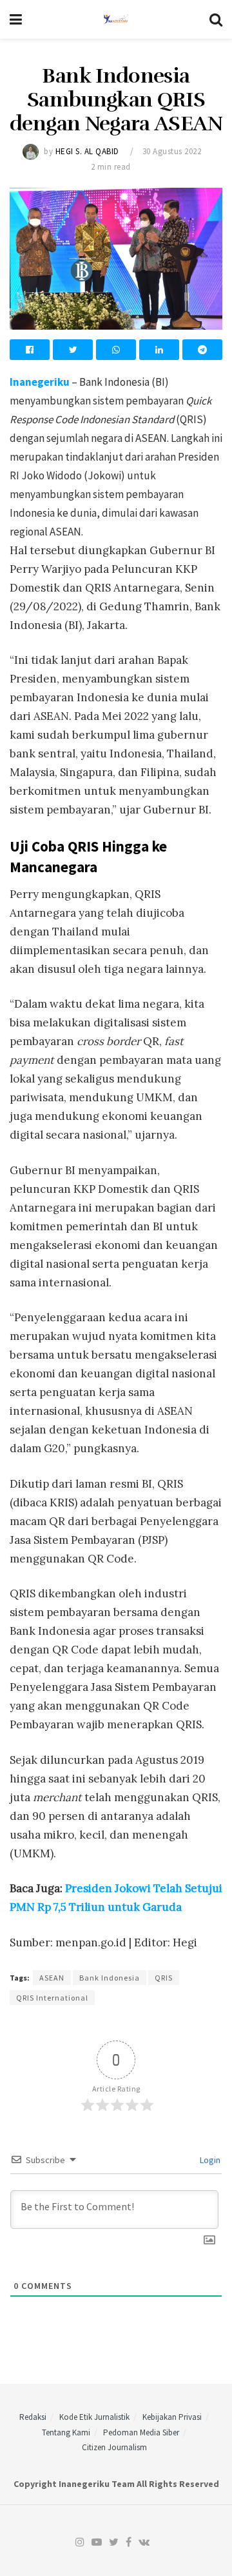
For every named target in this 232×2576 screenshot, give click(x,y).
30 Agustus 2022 (172, 151)
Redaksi (33, 2417)
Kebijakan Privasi (172, 2417)
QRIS (164, 1978)
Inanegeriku (40, 382)
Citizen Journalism (114, 2447)
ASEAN (52, 1978)
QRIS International (52, 1998)
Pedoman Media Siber (141, 2432)
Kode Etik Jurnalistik (94, 2417)
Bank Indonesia (110, 1978)
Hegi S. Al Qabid (87, 151)
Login (209, 2160)
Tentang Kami (66, 2432)
